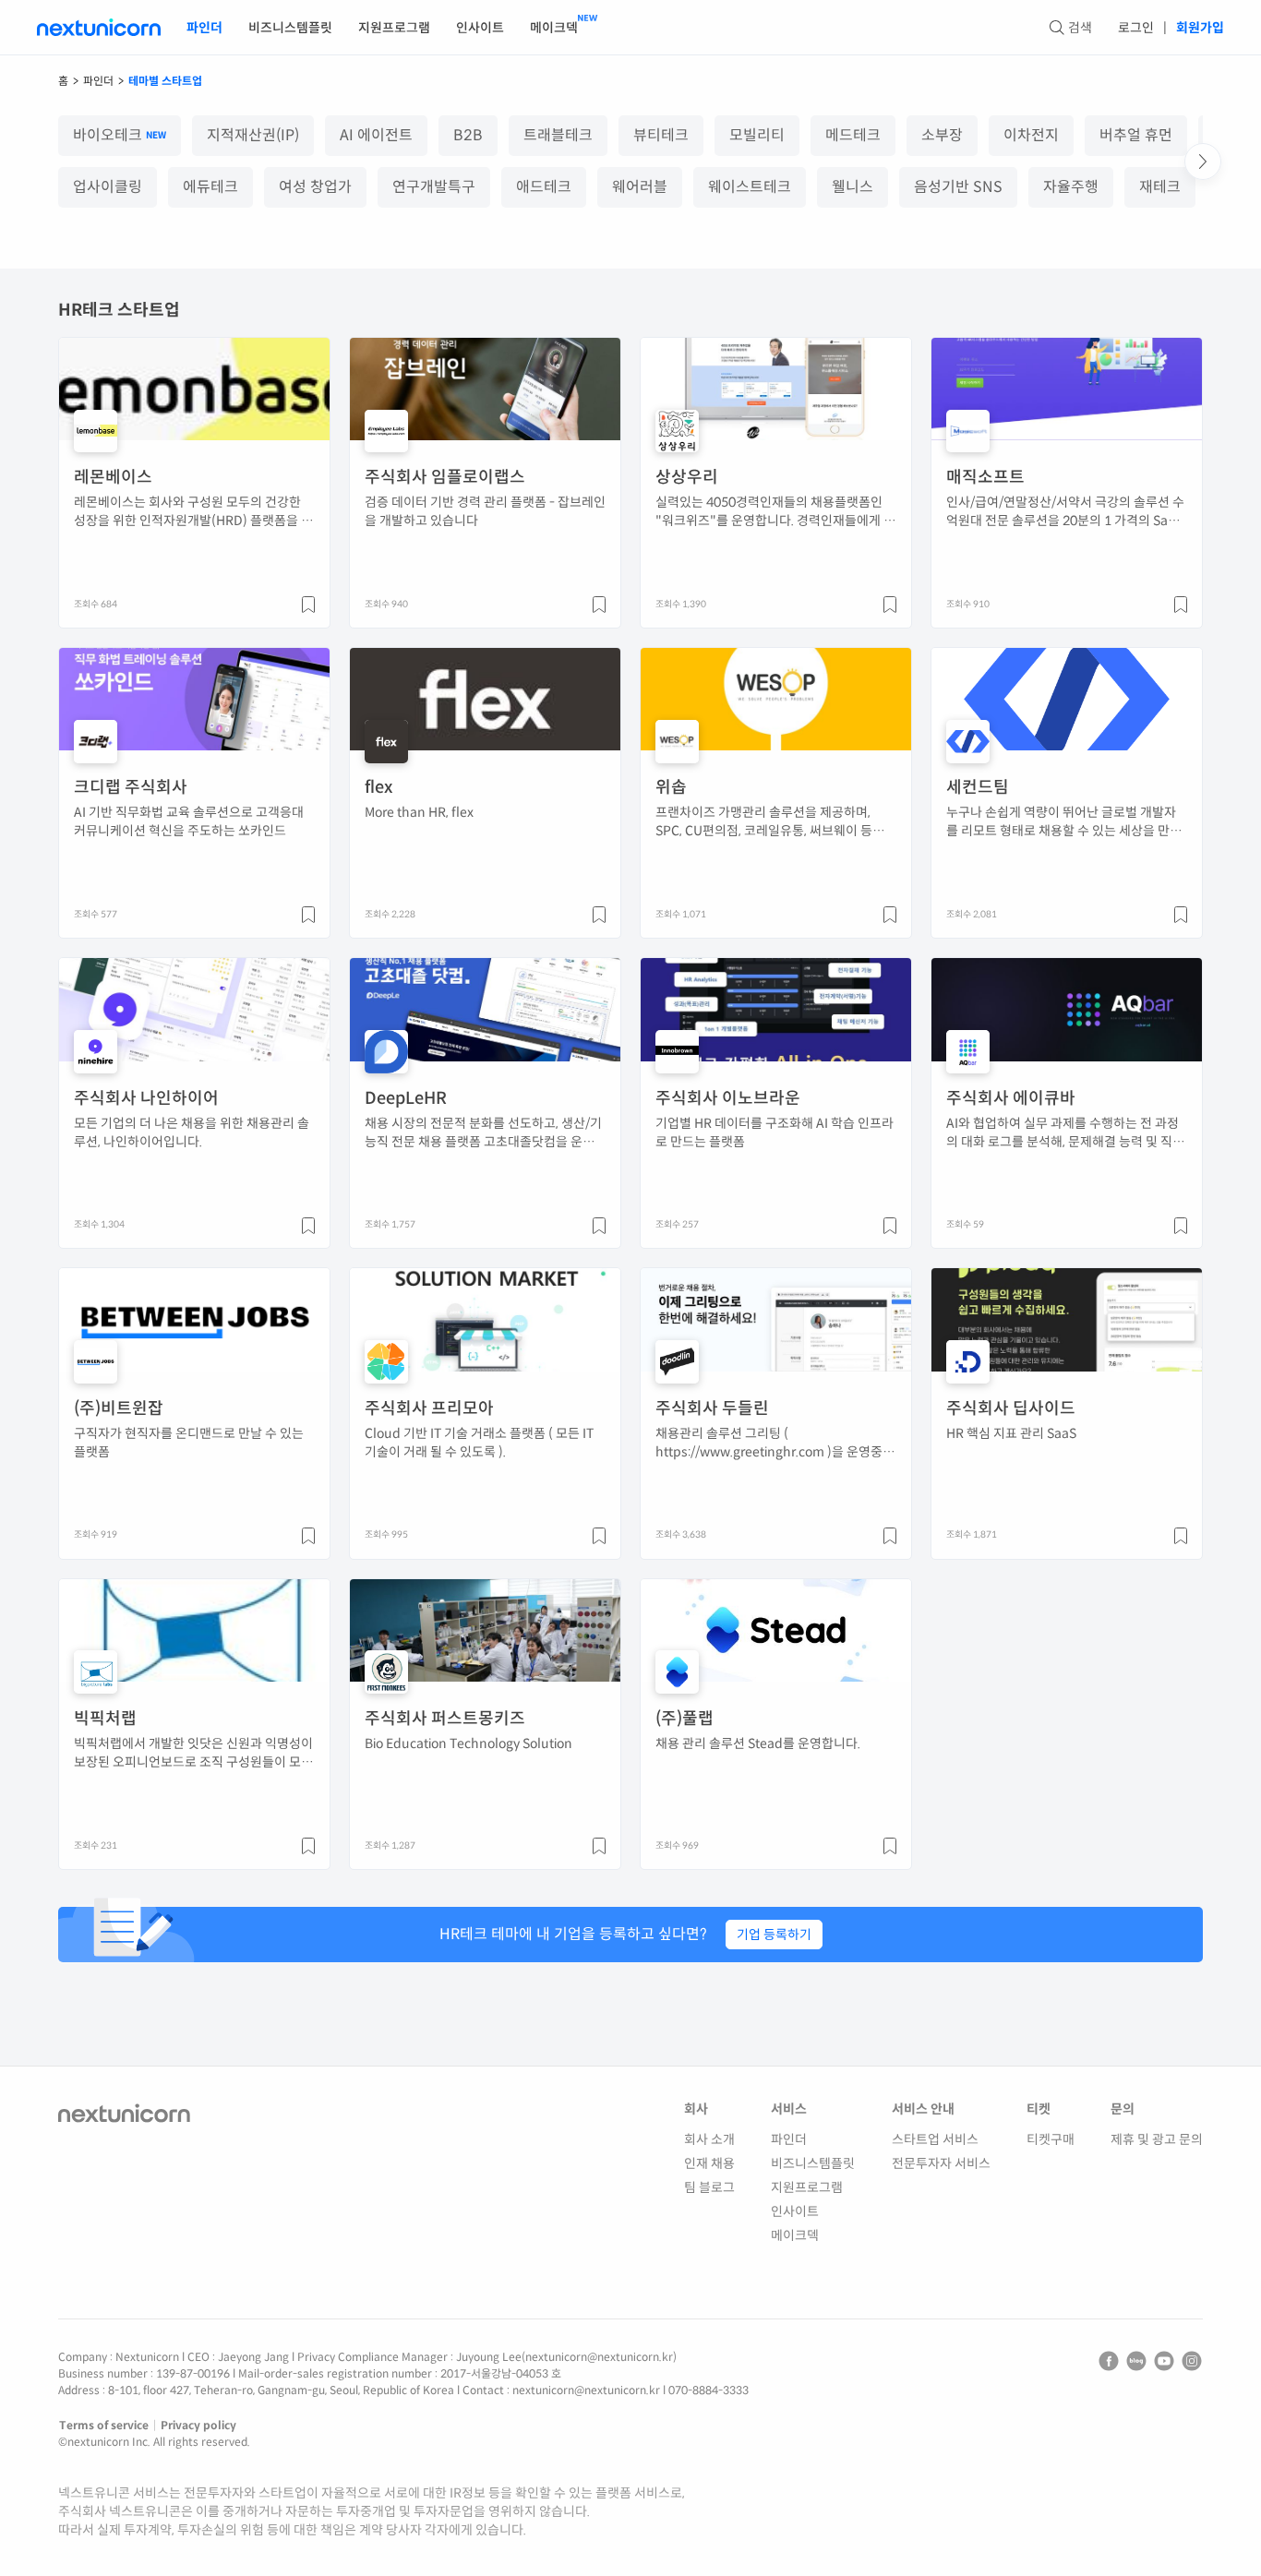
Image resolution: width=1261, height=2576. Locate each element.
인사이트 (480, 28)
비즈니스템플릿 (290, 28)
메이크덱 (554, 28)
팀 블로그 (709, 2187)
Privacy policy (198, 2425)
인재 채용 (709, 2163)
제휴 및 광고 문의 (1157, 2139)
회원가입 (1200, 28)
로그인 (1136, 28)
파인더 (204, 28)
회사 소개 (709, 2139)
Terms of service (104, 2425)
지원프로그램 (394, 28)
